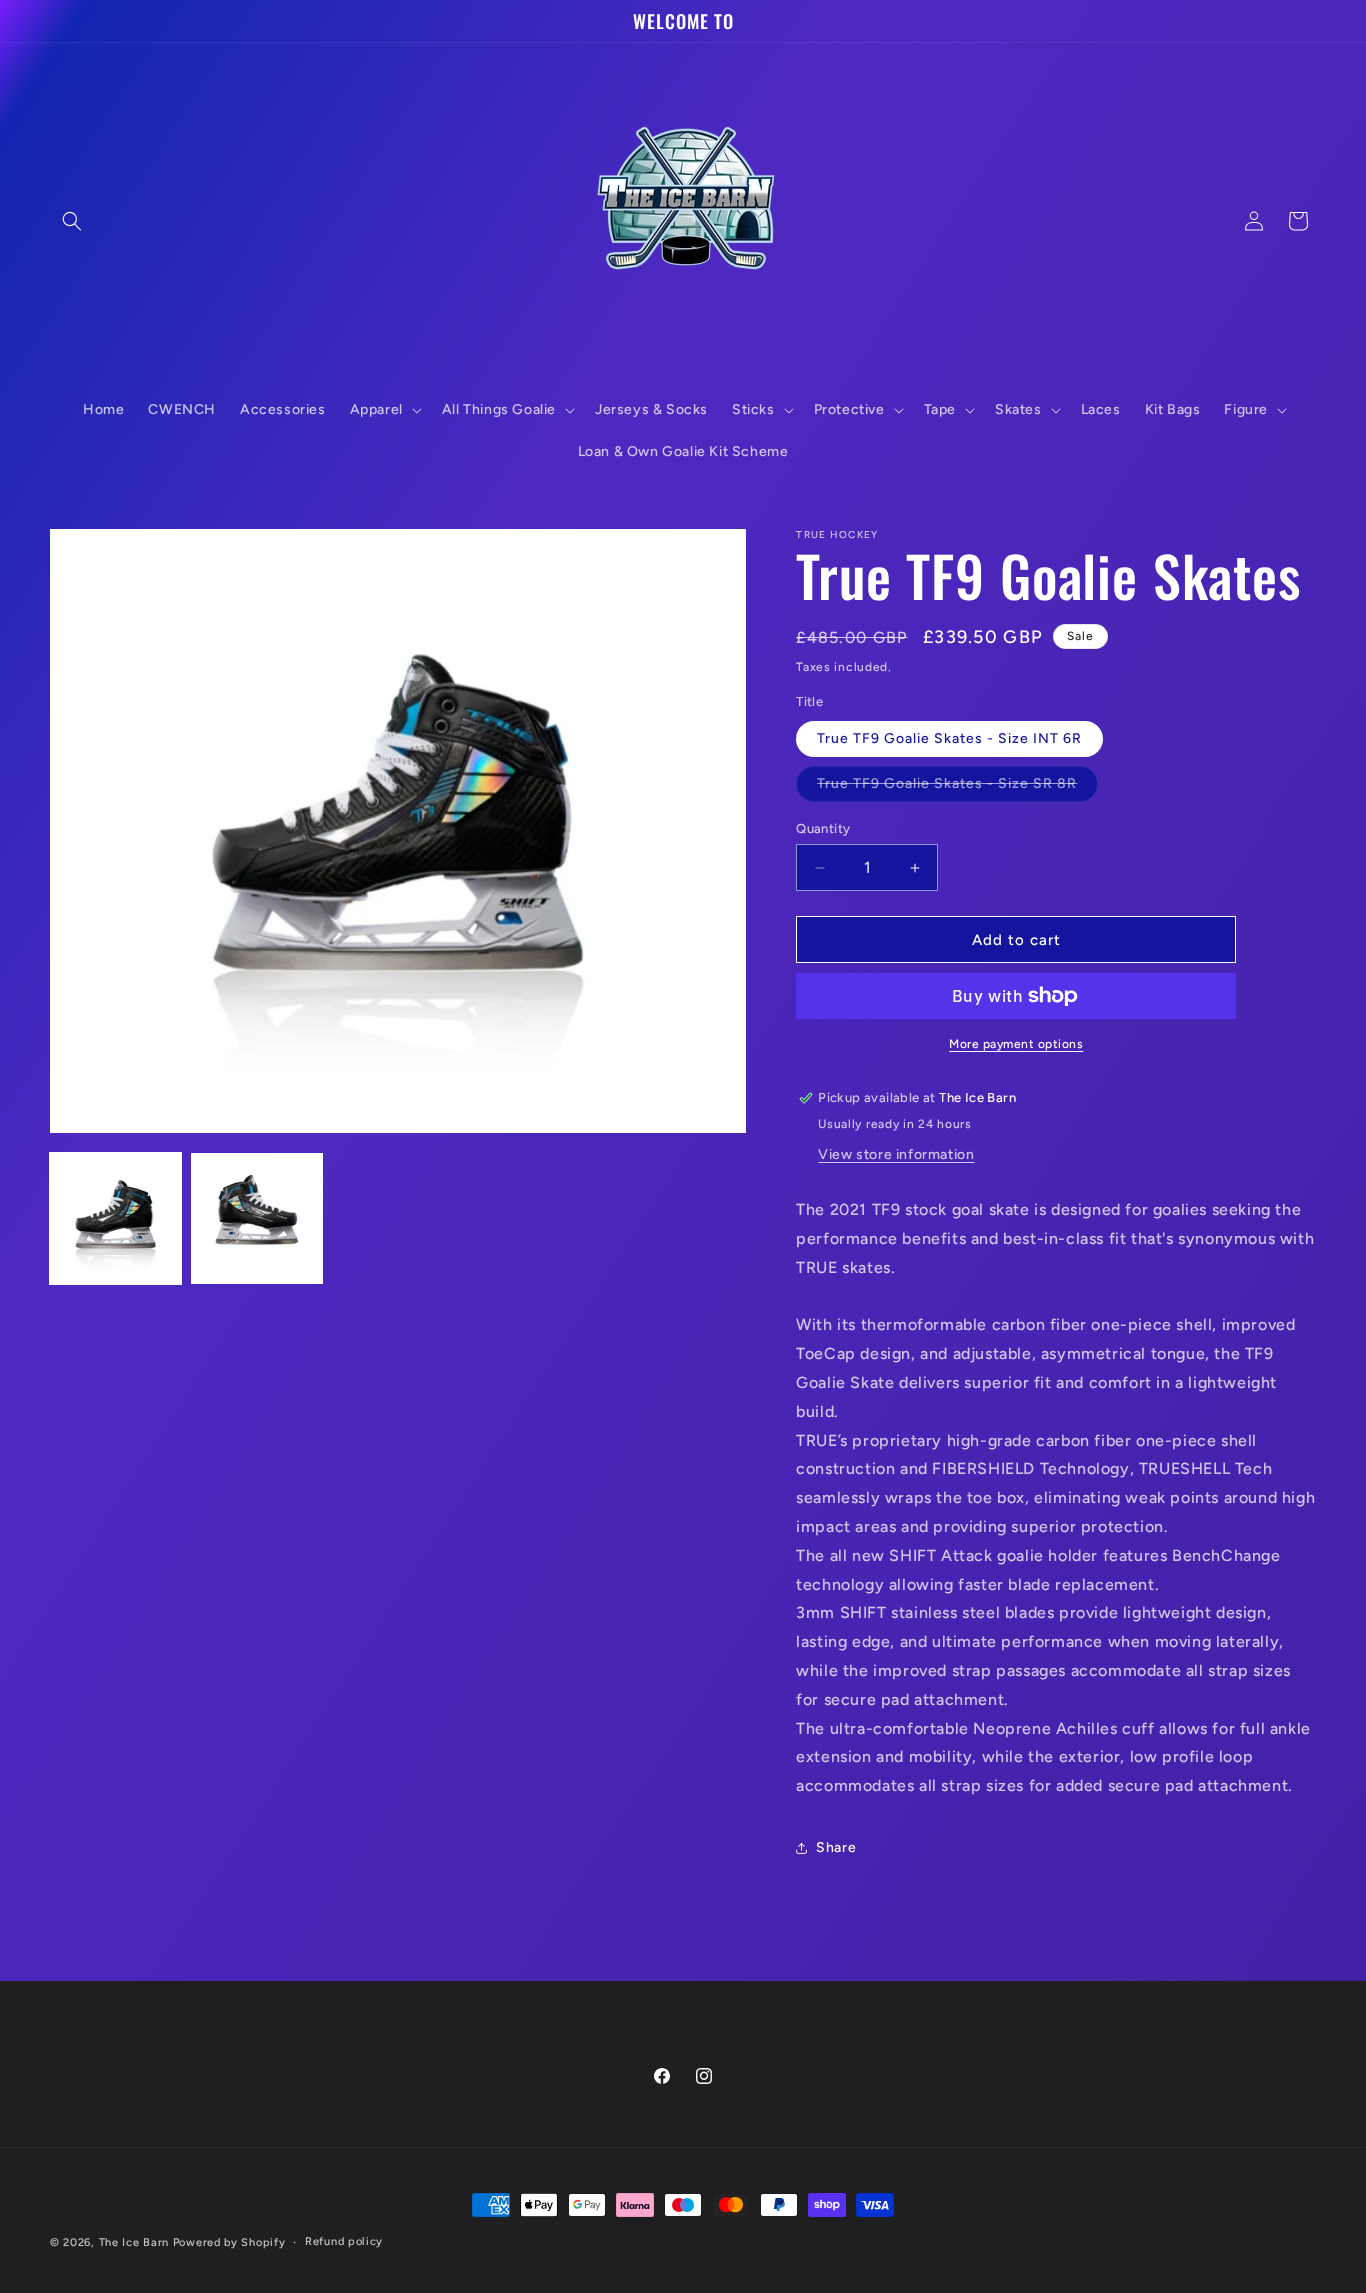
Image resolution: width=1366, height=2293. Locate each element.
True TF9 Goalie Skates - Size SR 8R (957, 788)
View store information (896, 1154)
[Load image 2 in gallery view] (256, 1218)
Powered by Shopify (229, 2242)
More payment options (1016, 1044)
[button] (72, 221)
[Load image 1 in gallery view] (115, 1218)
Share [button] (836, 1847)
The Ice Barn (134, 2242)
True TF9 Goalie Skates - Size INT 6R (949, 738)
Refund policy (344, 2241)
